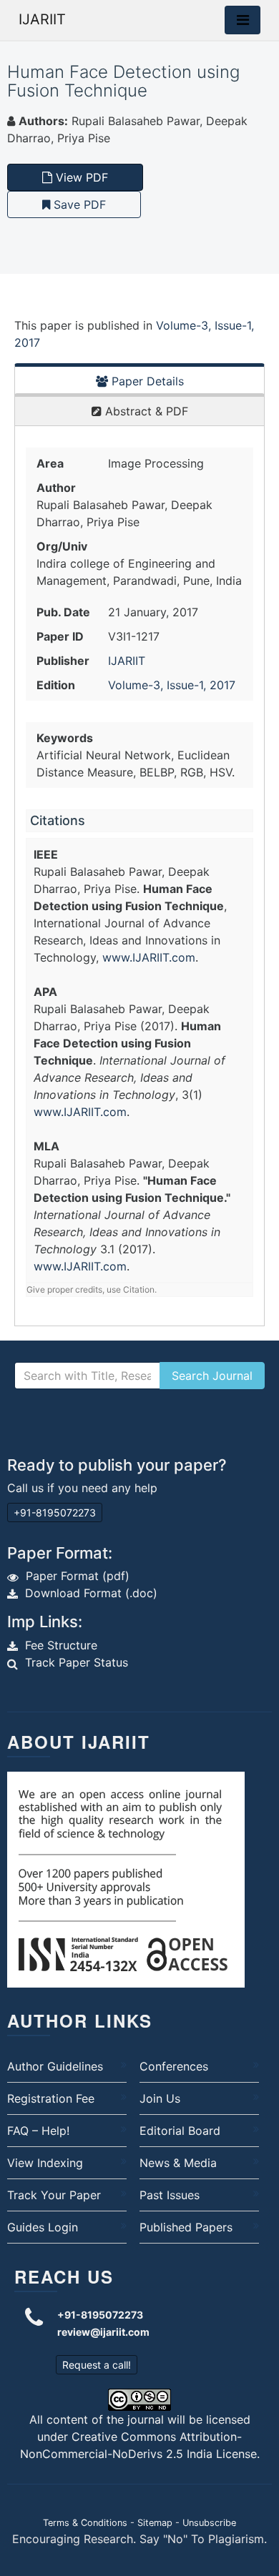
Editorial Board (180, 2131)
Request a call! (97, 2365)
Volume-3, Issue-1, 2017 (172, 685)
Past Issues (170, 2195)
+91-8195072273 (55, 1512)
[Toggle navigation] (243, 20)
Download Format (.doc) (91, 1593)
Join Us (160, 2098)
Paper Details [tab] (146, 381)
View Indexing (45, 2163)
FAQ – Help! (38, 2131)
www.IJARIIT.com (149, 957)
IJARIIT (42, 19)
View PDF (80, 177)
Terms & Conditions (85, 2523)
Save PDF (78, 204)
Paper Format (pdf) (78, 1576)
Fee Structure (61, 1645)
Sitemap (155, 2523)
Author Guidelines (55, 2066)
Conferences (174, 2066)
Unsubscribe (209, 2523)
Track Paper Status (77, 1662)
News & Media (178, 2163)
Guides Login (43, 2227)
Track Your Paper (54, 2195)
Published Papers (186, 2227)
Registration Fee (51, 2098)
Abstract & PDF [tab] (145, 411)
